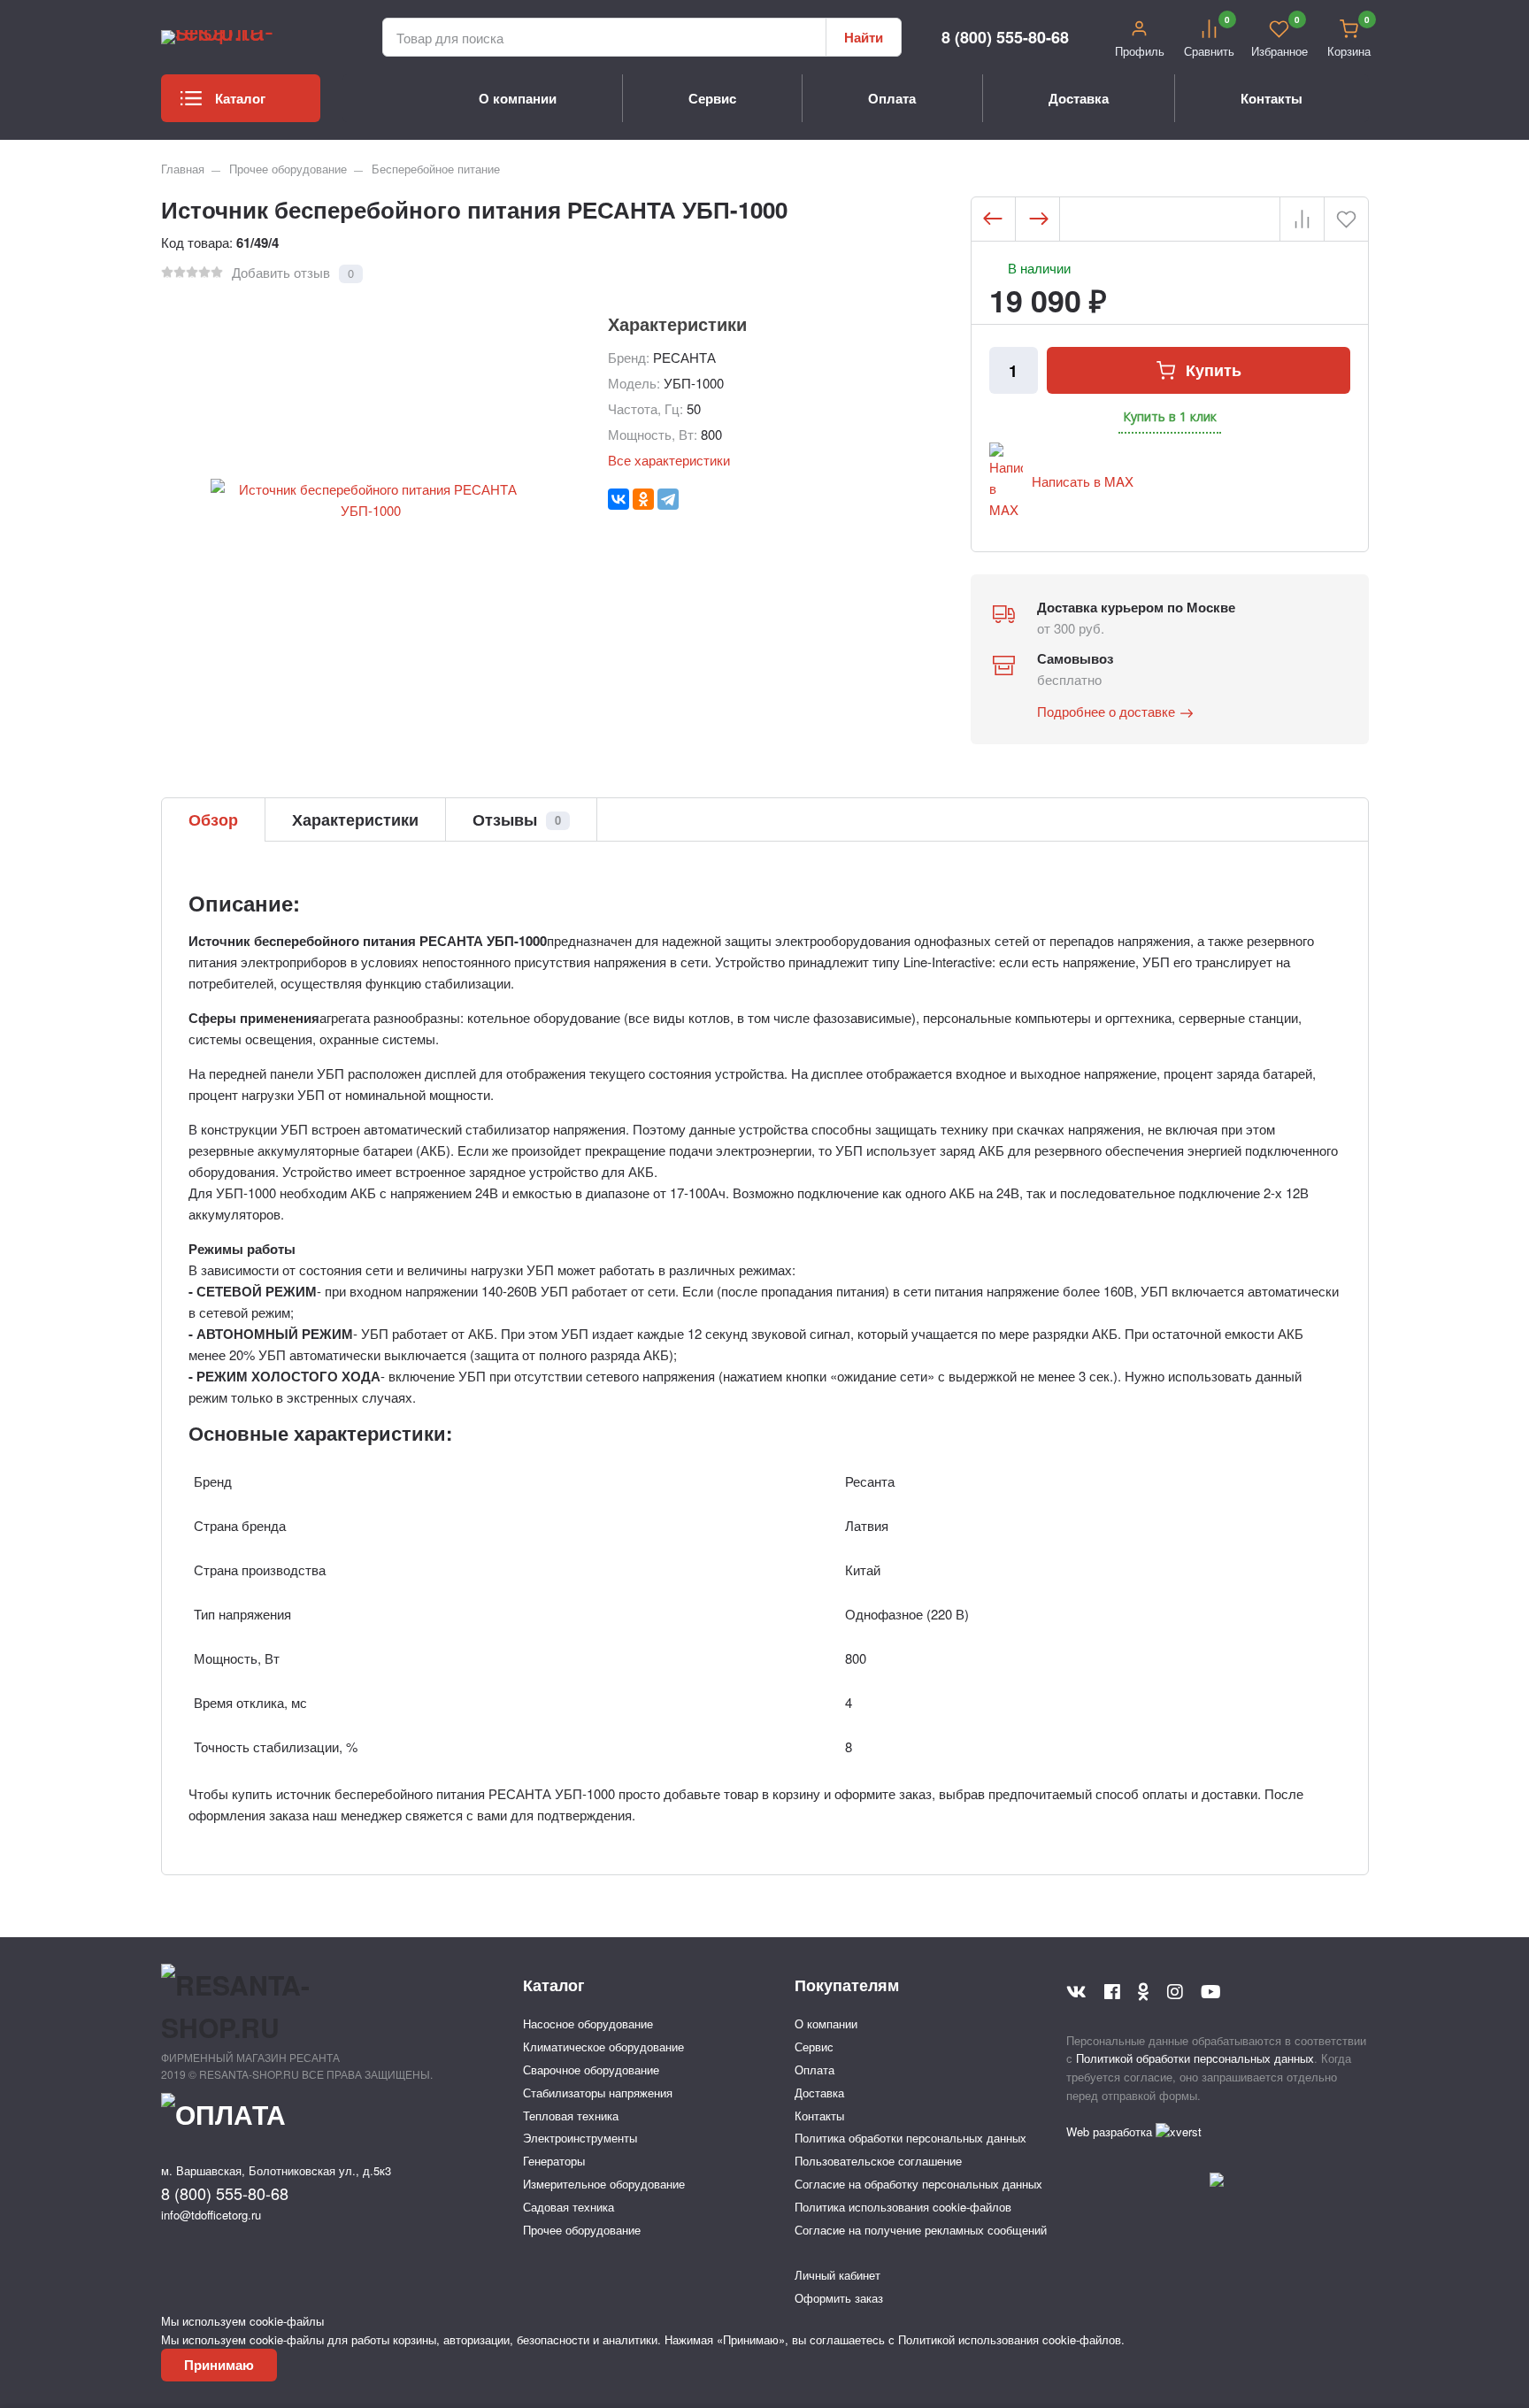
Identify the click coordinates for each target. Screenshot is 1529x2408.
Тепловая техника (571, 2116)
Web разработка (1111, 2131)
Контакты (1272, 98)
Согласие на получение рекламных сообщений (921, 2230)
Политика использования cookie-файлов (903, 2207)
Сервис (712, 98)
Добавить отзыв (281, 272)
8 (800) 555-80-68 (1005, 37)
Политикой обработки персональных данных (1195, 2058)
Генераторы (554, 2161)
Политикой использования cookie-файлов (1010, 2339)
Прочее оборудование (288, 169)
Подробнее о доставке (1106, 711)
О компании (518, 98)
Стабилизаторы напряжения (598, 2093)
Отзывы (517, 819)
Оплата (892, 98)
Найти (864, 37)
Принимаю (219, 2365)
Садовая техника (569, 2207)
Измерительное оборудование (604, 2184)
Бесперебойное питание (436, 169)
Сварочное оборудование (591, 2069)
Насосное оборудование (588, 2023)
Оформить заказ (839, 2298)
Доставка (1079, 98)
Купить (1214, 370)
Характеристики (355, 819)
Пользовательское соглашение (878, 2161)
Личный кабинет (837, 2275)
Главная (183, 169)
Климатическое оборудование (603, 2046)
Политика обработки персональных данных (910, 2138)
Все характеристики (669, 460)
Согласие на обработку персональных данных (918, 2184)
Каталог (240, 98)
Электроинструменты (580, 2138)
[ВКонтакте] (619, 499)
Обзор (213, 819)
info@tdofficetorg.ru (211, 2215)
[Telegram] (668, 499)
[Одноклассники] (643, 499)
